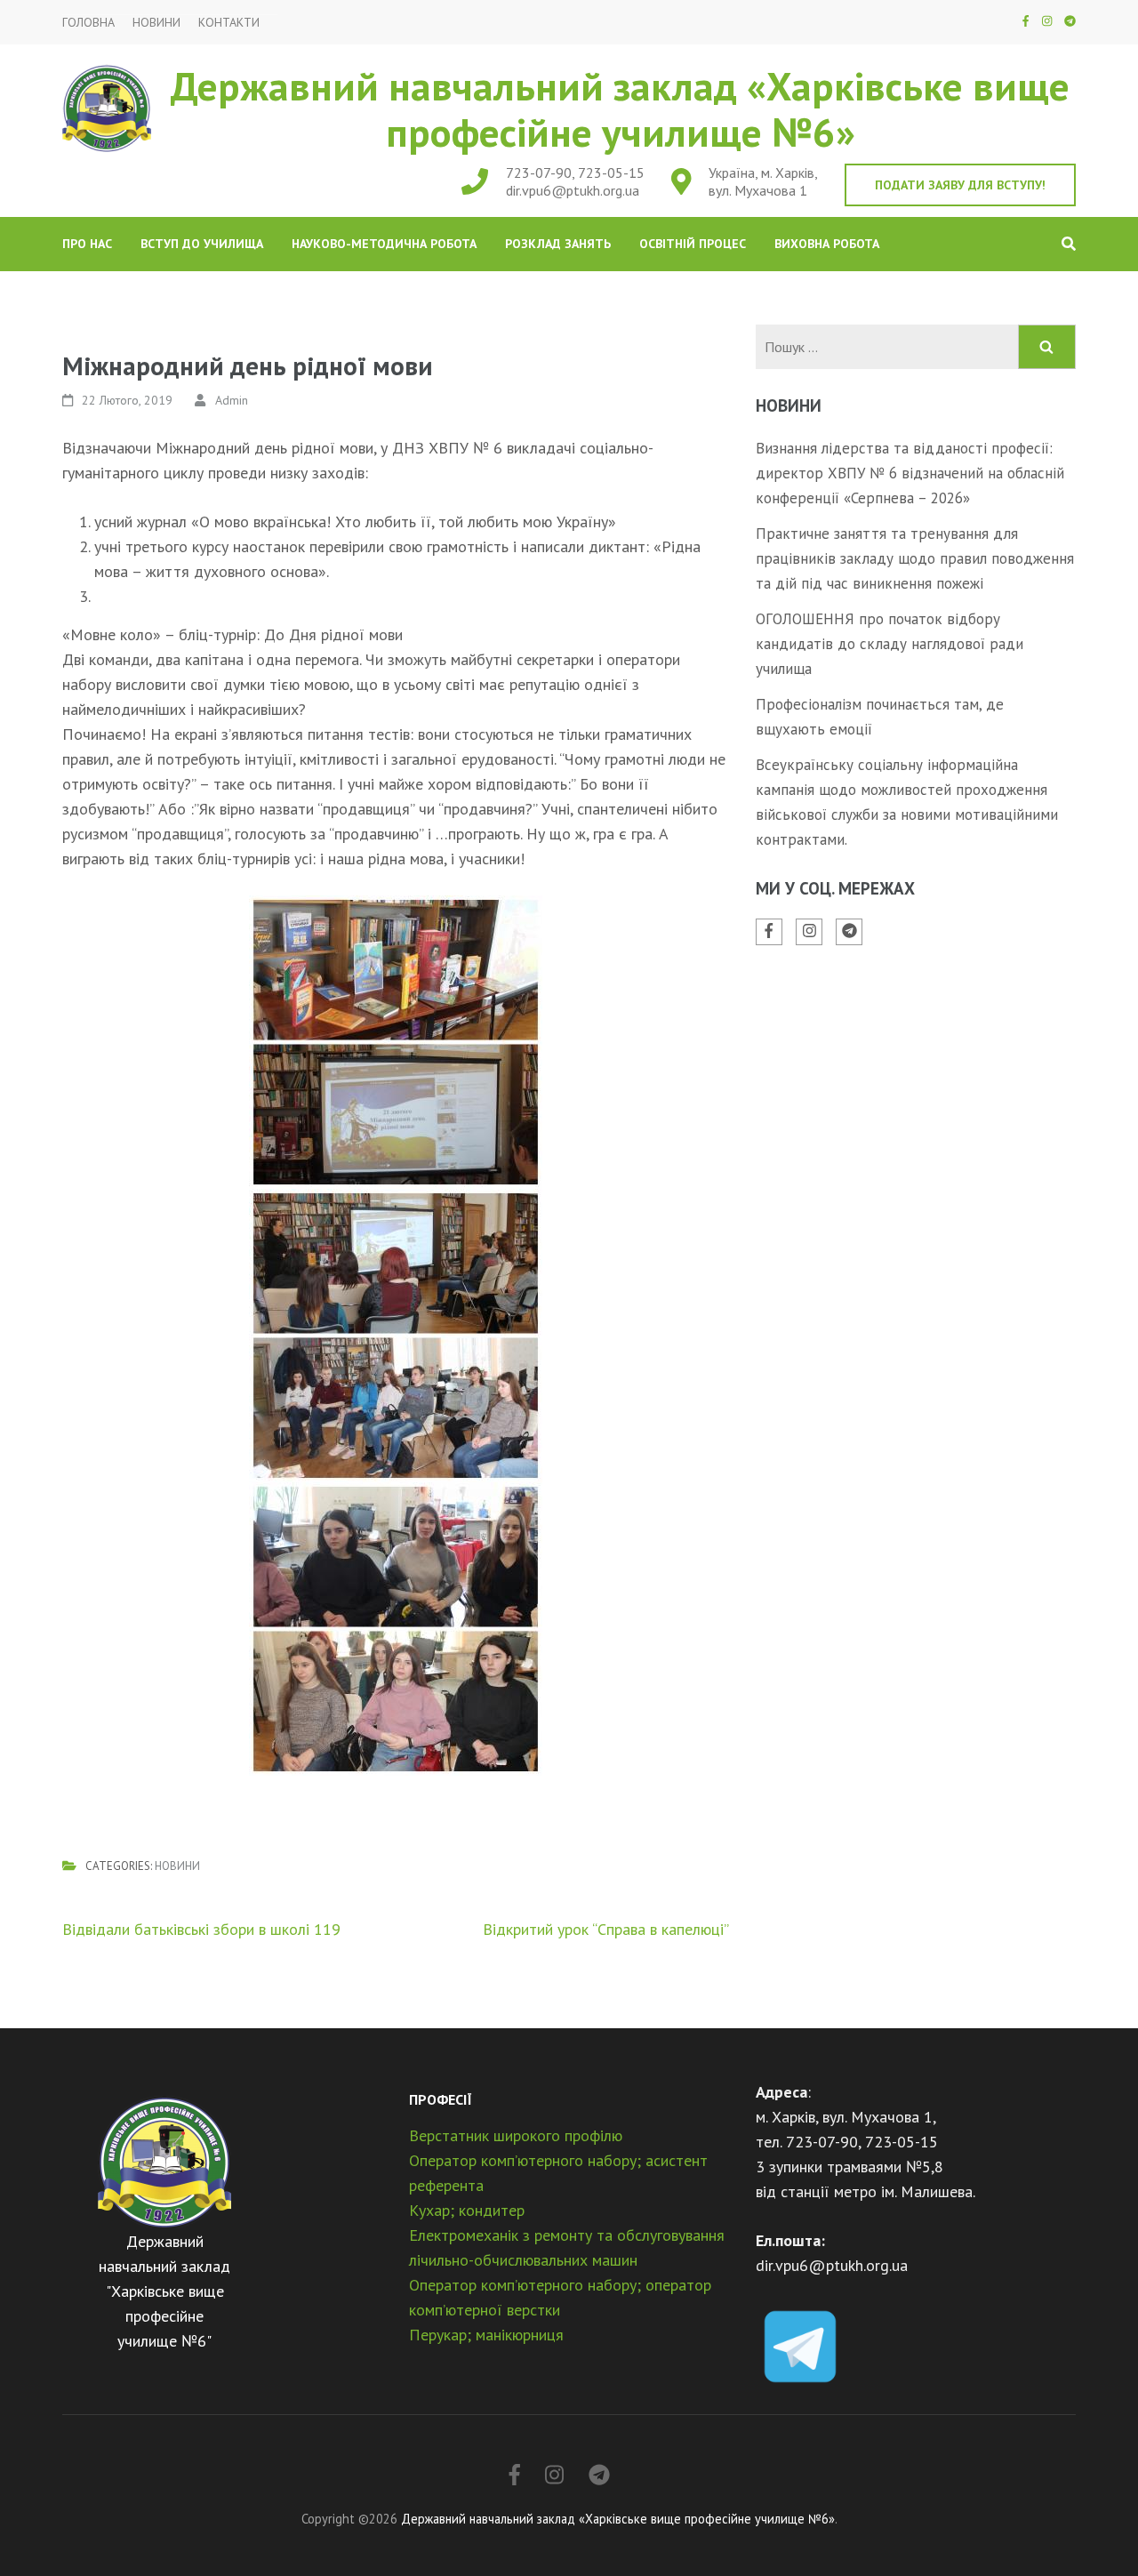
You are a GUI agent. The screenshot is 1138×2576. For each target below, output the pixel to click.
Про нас (87, 244)
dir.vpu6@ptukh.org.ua (573, 190)
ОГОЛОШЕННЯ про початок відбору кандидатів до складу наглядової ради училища (890, 644)
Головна (88, 23)
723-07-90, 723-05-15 (575, 173)
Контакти (229, 23)
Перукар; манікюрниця (486, 2335)
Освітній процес (693, 244)
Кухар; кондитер (467, 2210)
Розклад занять (558, 244)
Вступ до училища (202, 244)
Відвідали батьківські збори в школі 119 (201, 1929)
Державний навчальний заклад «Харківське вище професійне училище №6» (620, 108)
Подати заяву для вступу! (960, 185)
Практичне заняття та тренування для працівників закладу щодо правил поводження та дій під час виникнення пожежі (915, 558)
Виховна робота (827, 244)
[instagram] (1047, 21)
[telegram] (1070, 21)
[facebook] (1026, 21)
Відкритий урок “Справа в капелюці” (606, 1929)
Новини (156, 23)
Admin (232, 400)
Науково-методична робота (384, 244)
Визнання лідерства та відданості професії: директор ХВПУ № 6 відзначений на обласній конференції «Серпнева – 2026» (910, 473)
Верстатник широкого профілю (516, 2135)
